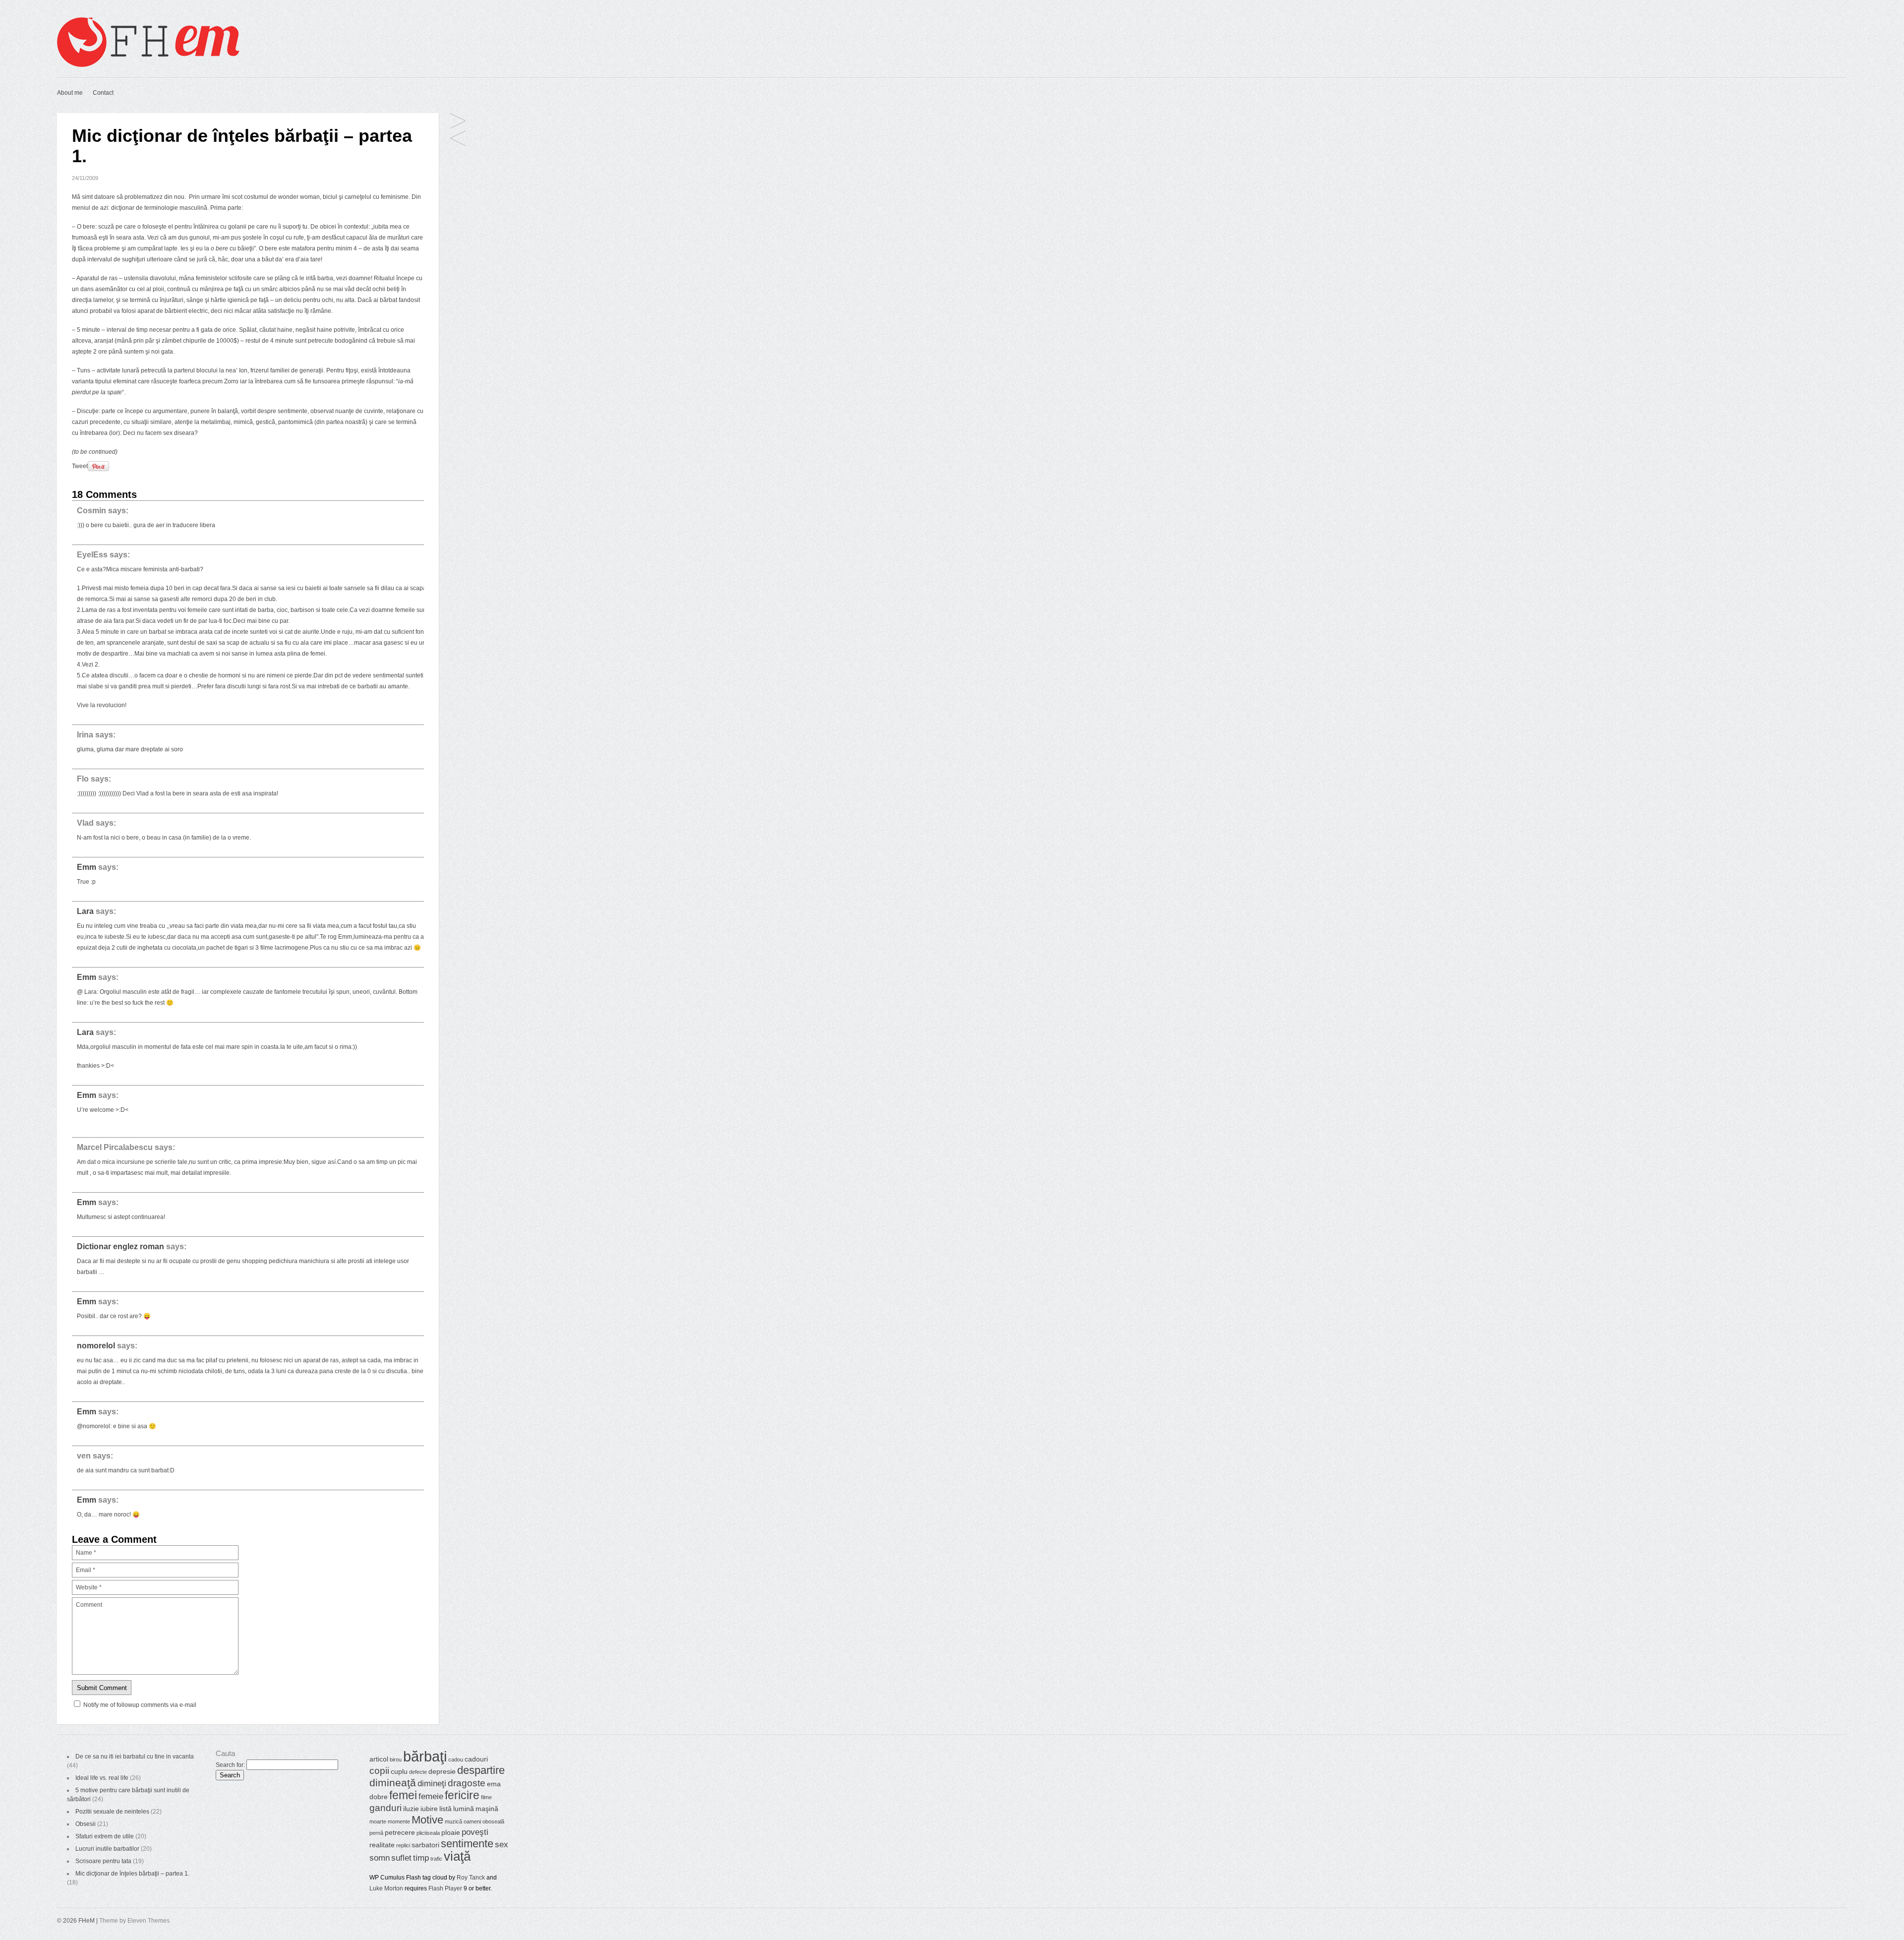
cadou (456, 1759)
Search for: (230, 1765)
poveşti (475, 1832)
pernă (376, 1833)
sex (502, 1845)
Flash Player (445, 1888)
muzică (453, 1821)
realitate (382, 1845)
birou (396, 1759)
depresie (442, 1771)
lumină (464, 1809)
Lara (85, 911)
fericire (462, 1795)
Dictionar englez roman (120, 1246)
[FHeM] (148, 65)
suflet (401, 1858)
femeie (431, 1796)
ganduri (386, 1808)
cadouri (476, 1759)
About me (70, 93)
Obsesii (86, 1824)
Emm (87, 867)
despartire (481, 1770)
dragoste (467, 1783)
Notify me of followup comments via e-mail (140, 1705)
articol (379, 1759)
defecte (418, 1772)
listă (446, 1809)
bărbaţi (425, 1756)
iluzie (411, 1809)
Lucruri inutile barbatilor (107, 1849)
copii (379, 1771)
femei (403, 1795)
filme (486, 1797)
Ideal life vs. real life (102, 1778)
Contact (103, 93)
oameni (472, 1821)
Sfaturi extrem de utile (105, 1836)
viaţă (457, 1856)
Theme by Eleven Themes (134, 1921)
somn (380, 1858)
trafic (436, 1859)
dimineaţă (393, 1783)
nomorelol (96, 1346)
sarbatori (425, 1845)
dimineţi (432, 1784)
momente (399, 1821)
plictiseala (428, 1833)
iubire (429, 1809)
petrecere (400, 1832)
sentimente (467, 1844)
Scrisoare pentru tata (103, 1861)
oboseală (493, 1821)
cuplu (399, 1771)
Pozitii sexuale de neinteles (112, 1812)
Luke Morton (386, 1888)
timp (421, 1858)
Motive (427, 1820)
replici (403, 1845)
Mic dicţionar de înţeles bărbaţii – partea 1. (132, 1874)
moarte (378, 1821)
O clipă (458, 139)
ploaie (451, 1832)
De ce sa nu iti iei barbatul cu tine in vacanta (135, 1757)
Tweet (80, 466)
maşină (487, 1809)
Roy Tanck (471, 1878)
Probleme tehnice (458, 122)
